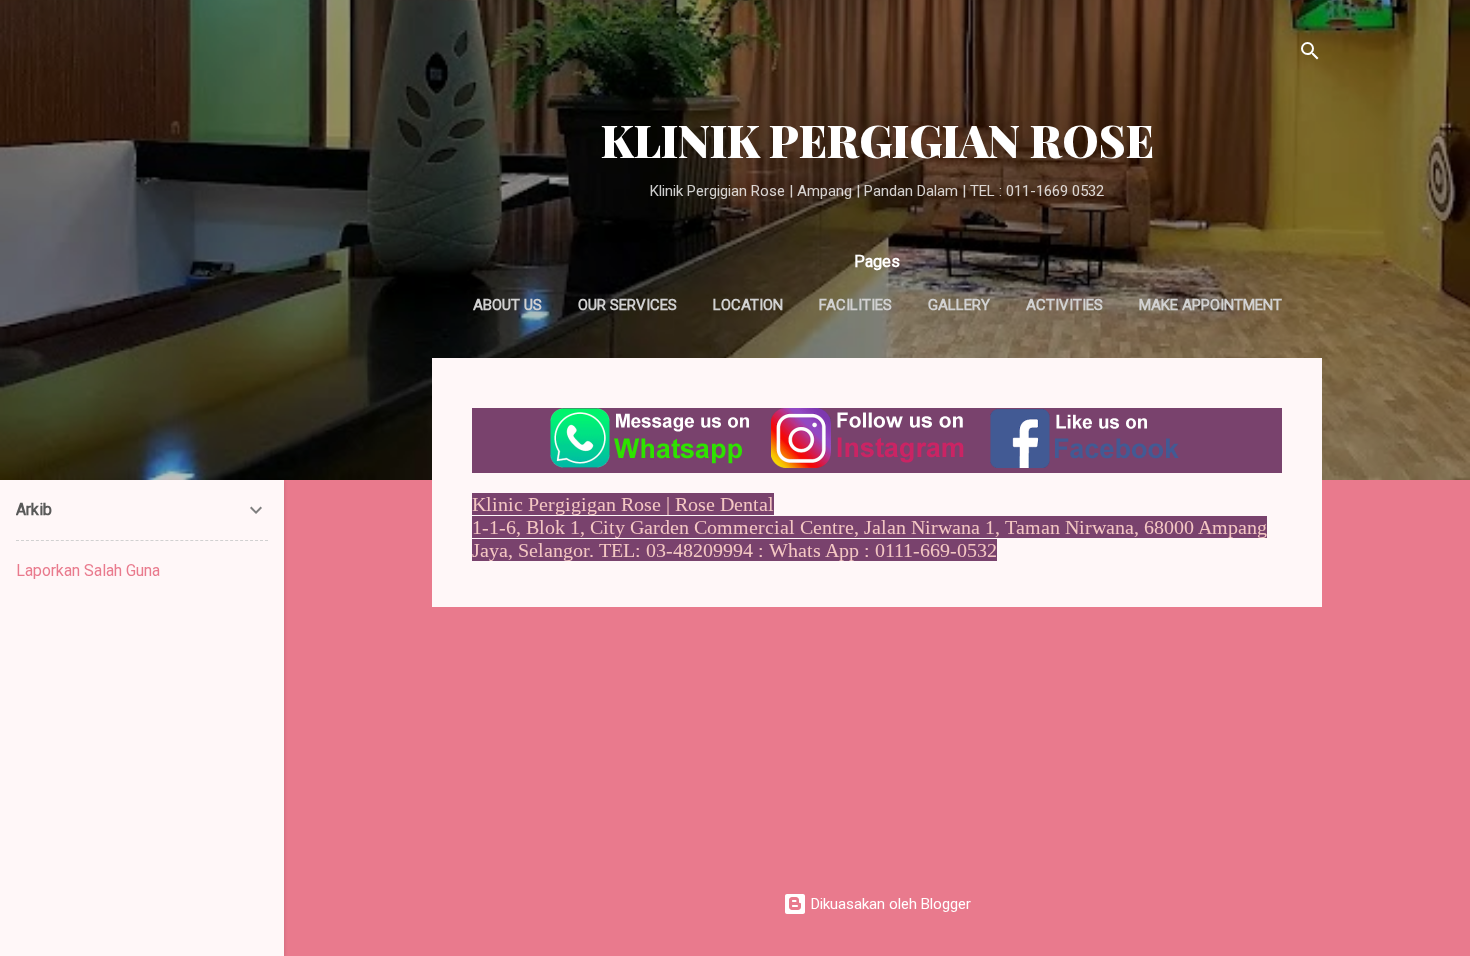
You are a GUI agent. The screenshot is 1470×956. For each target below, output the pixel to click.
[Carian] (1310, 54)
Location (748, 305)
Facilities (855, 305)
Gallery (959, 305)
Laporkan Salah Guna (88, 570)
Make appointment (1210, 305)
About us (507, 305)
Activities (1064, 305)
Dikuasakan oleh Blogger (889, 904)
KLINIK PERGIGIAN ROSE (877, 139)
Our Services (627, 305)
